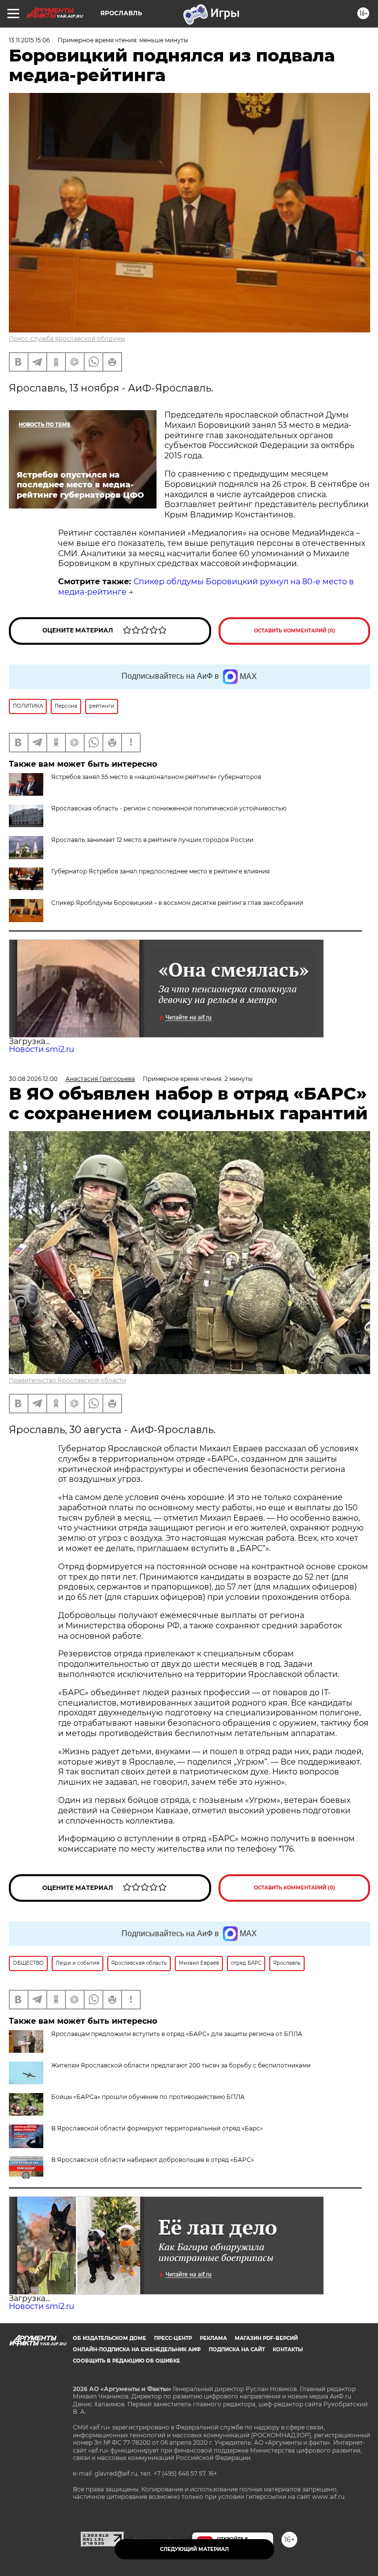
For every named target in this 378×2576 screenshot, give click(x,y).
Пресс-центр (173, 2338)
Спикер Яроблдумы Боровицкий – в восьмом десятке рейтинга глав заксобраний (177, 903)
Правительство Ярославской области (67, 1380)
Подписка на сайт (237, 2350)
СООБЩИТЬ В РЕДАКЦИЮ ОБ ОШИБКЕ (126, 2361)
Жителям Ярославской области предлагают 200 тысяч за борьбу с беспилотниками (181, 2065)
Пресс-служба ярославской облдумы (67, 339)
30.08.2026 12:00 (33, 1079)
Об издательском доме (110, 2338)
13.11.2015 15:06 (29, 40)
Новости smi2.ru (42, 1049)
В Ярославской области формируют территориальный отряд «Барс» (157, 2128)
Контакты (288, 2350)
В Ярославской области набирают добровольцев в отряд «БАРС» (153, 2160)
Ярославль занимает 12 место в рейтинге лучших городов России (152, 840)
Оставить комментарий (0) (295, 631)
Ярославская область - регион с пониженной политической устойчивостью (169, 808)
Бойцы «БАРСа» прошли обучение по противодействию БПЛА (148, 2097)
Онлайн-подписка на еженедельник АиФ (137, 2350)
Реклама (213, 2338)
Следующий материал (194, 2549)
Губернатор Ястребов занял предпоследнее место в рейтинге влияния (160, 871)
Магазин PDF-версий (266, 2338)
